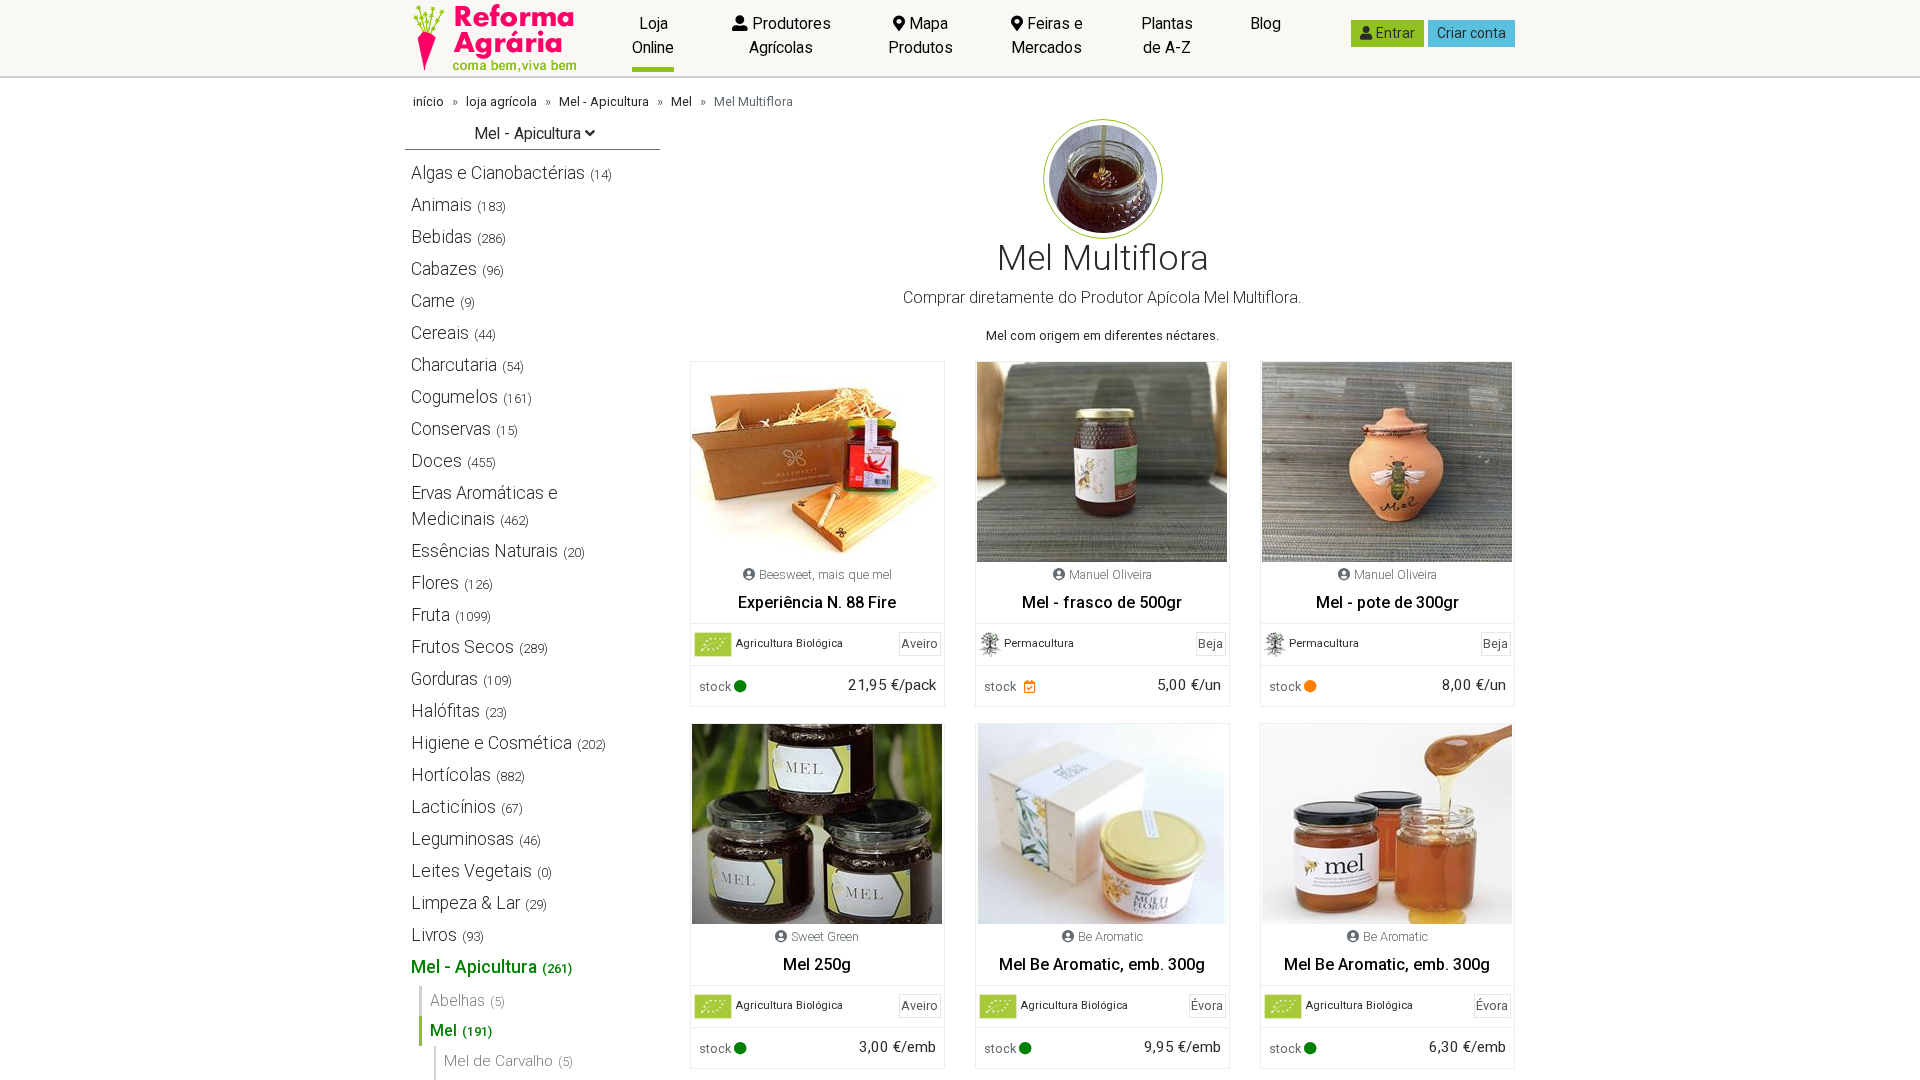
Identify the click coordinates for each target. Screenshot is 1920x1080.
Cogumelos (454, 397)
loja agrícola (501, 101)
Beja (1210, 643)
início (428, 101)
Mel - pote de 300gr (1387, 602)
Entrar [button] (1395, 33)
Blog (1265, 23)
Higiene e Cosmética (491, 743)
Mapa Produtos (920, 35)
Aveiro (919, 643)
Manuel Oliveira (1110, 574)
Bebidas (441, 237)
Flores (435, 583)
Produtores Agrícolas (789, 35)
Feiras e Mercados (1047, 35)
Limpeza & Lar (465, 903)
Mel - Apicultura (604, 101)
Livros (434, 935)
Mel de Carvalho (498, 1061)
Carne (433, 301)
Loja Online (653, 35)
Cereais (440, 333)
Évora (1207, 1005)
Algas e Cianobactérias (498, 173)
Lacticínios (453, 807)
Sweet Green (825, 936)
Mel (681, 101)
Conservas (451, 429)
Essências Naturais (484, 551)
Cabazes (444, 269)
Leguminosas (462, 839)
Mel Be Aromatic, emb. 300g (1102, 964)
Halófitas (445, 711)
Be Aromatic (1110, 936)
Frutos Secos (462, 647)
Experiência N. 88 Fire (817, 602)
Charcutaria (454, 365)
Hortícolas (451, 775)
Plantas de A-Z (1167, 35)
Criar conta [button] (1471, 33)
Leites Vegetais (471, 871)
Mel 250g (817, 964)
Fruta (430, 615)
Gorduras (444, 679)
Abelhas (457, 1000)
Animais (441, 205)
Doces (436, 461)
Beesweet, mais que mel (825, 574)
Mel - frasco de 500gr (1102, 602)
